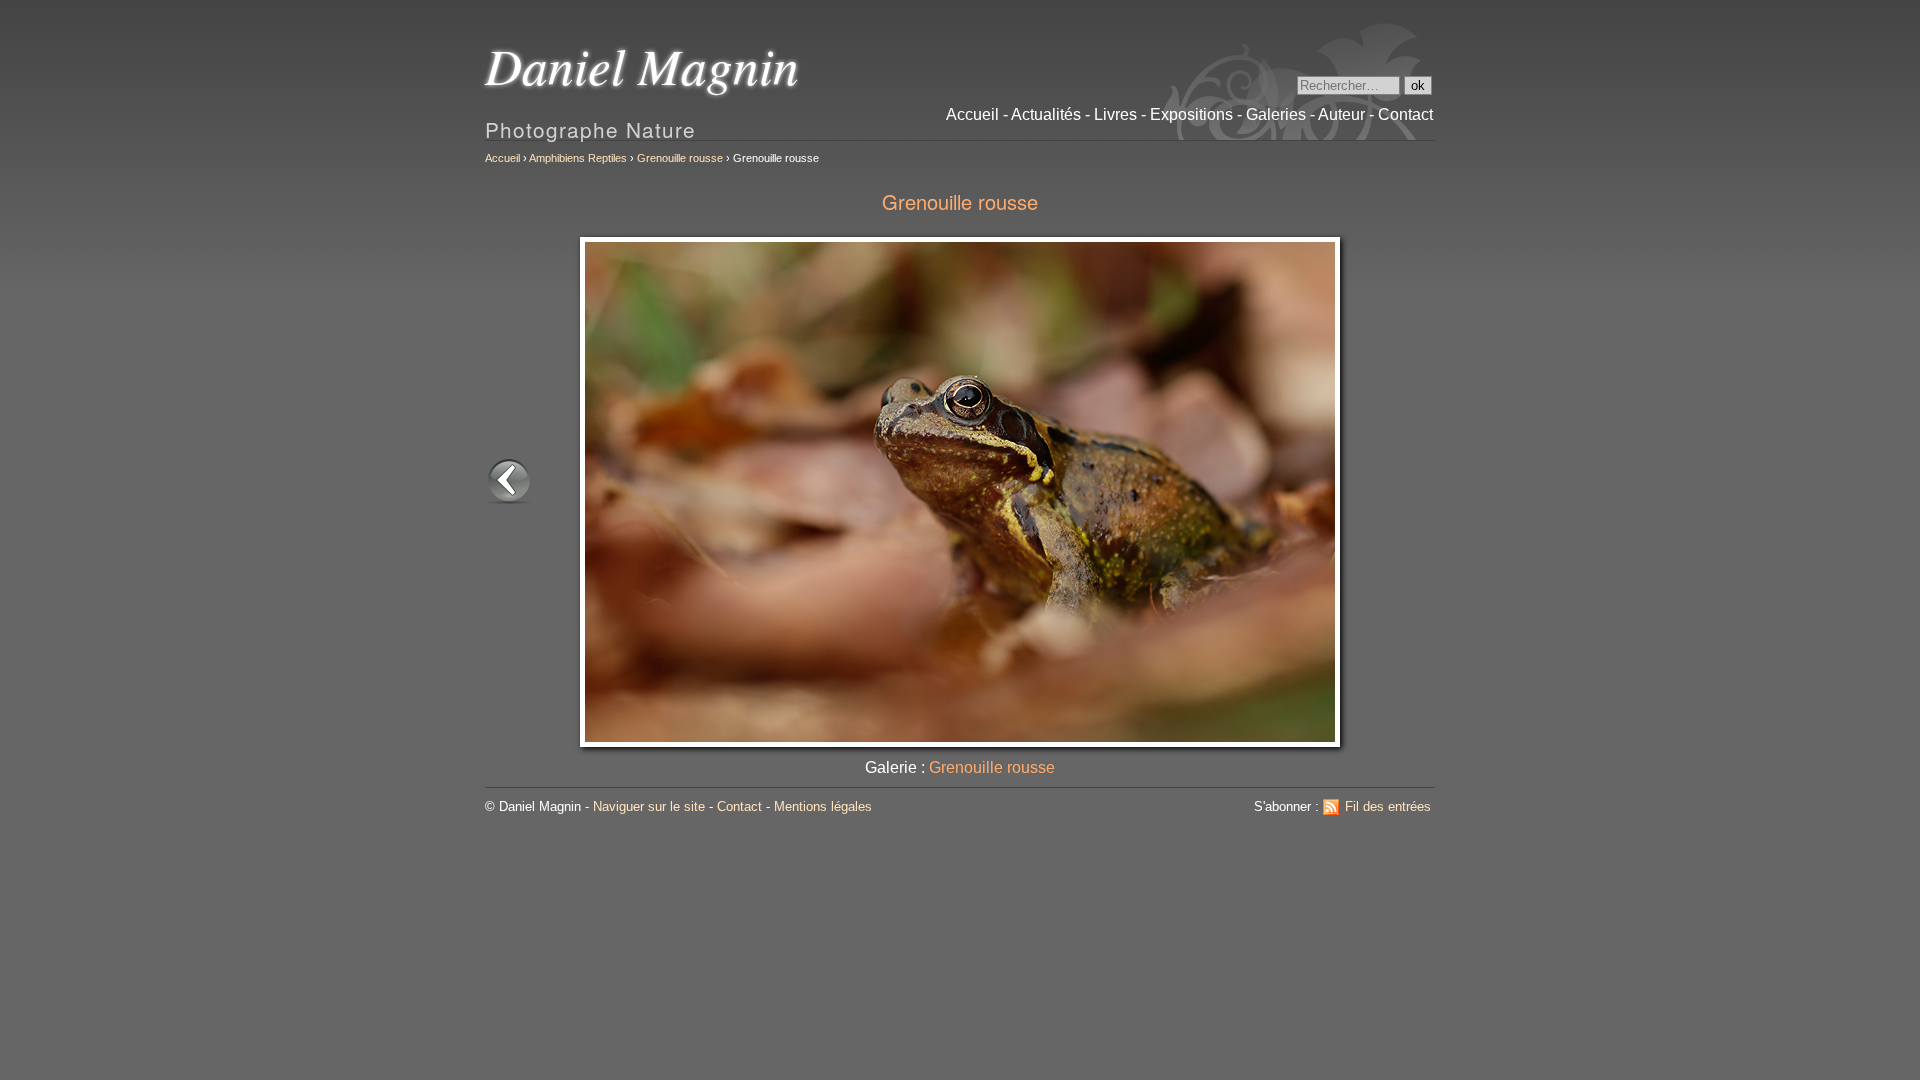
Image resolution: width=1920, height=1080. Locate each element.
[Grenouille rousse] (509, 499)
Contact (739, 806)
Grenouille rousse (680, 158)
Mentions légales (823, 806)
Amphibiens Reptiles (578, 158)
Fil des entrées (1388, 806)
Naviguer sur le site (649, 806)
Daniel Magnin (642, 64)
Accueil (502, 158)
